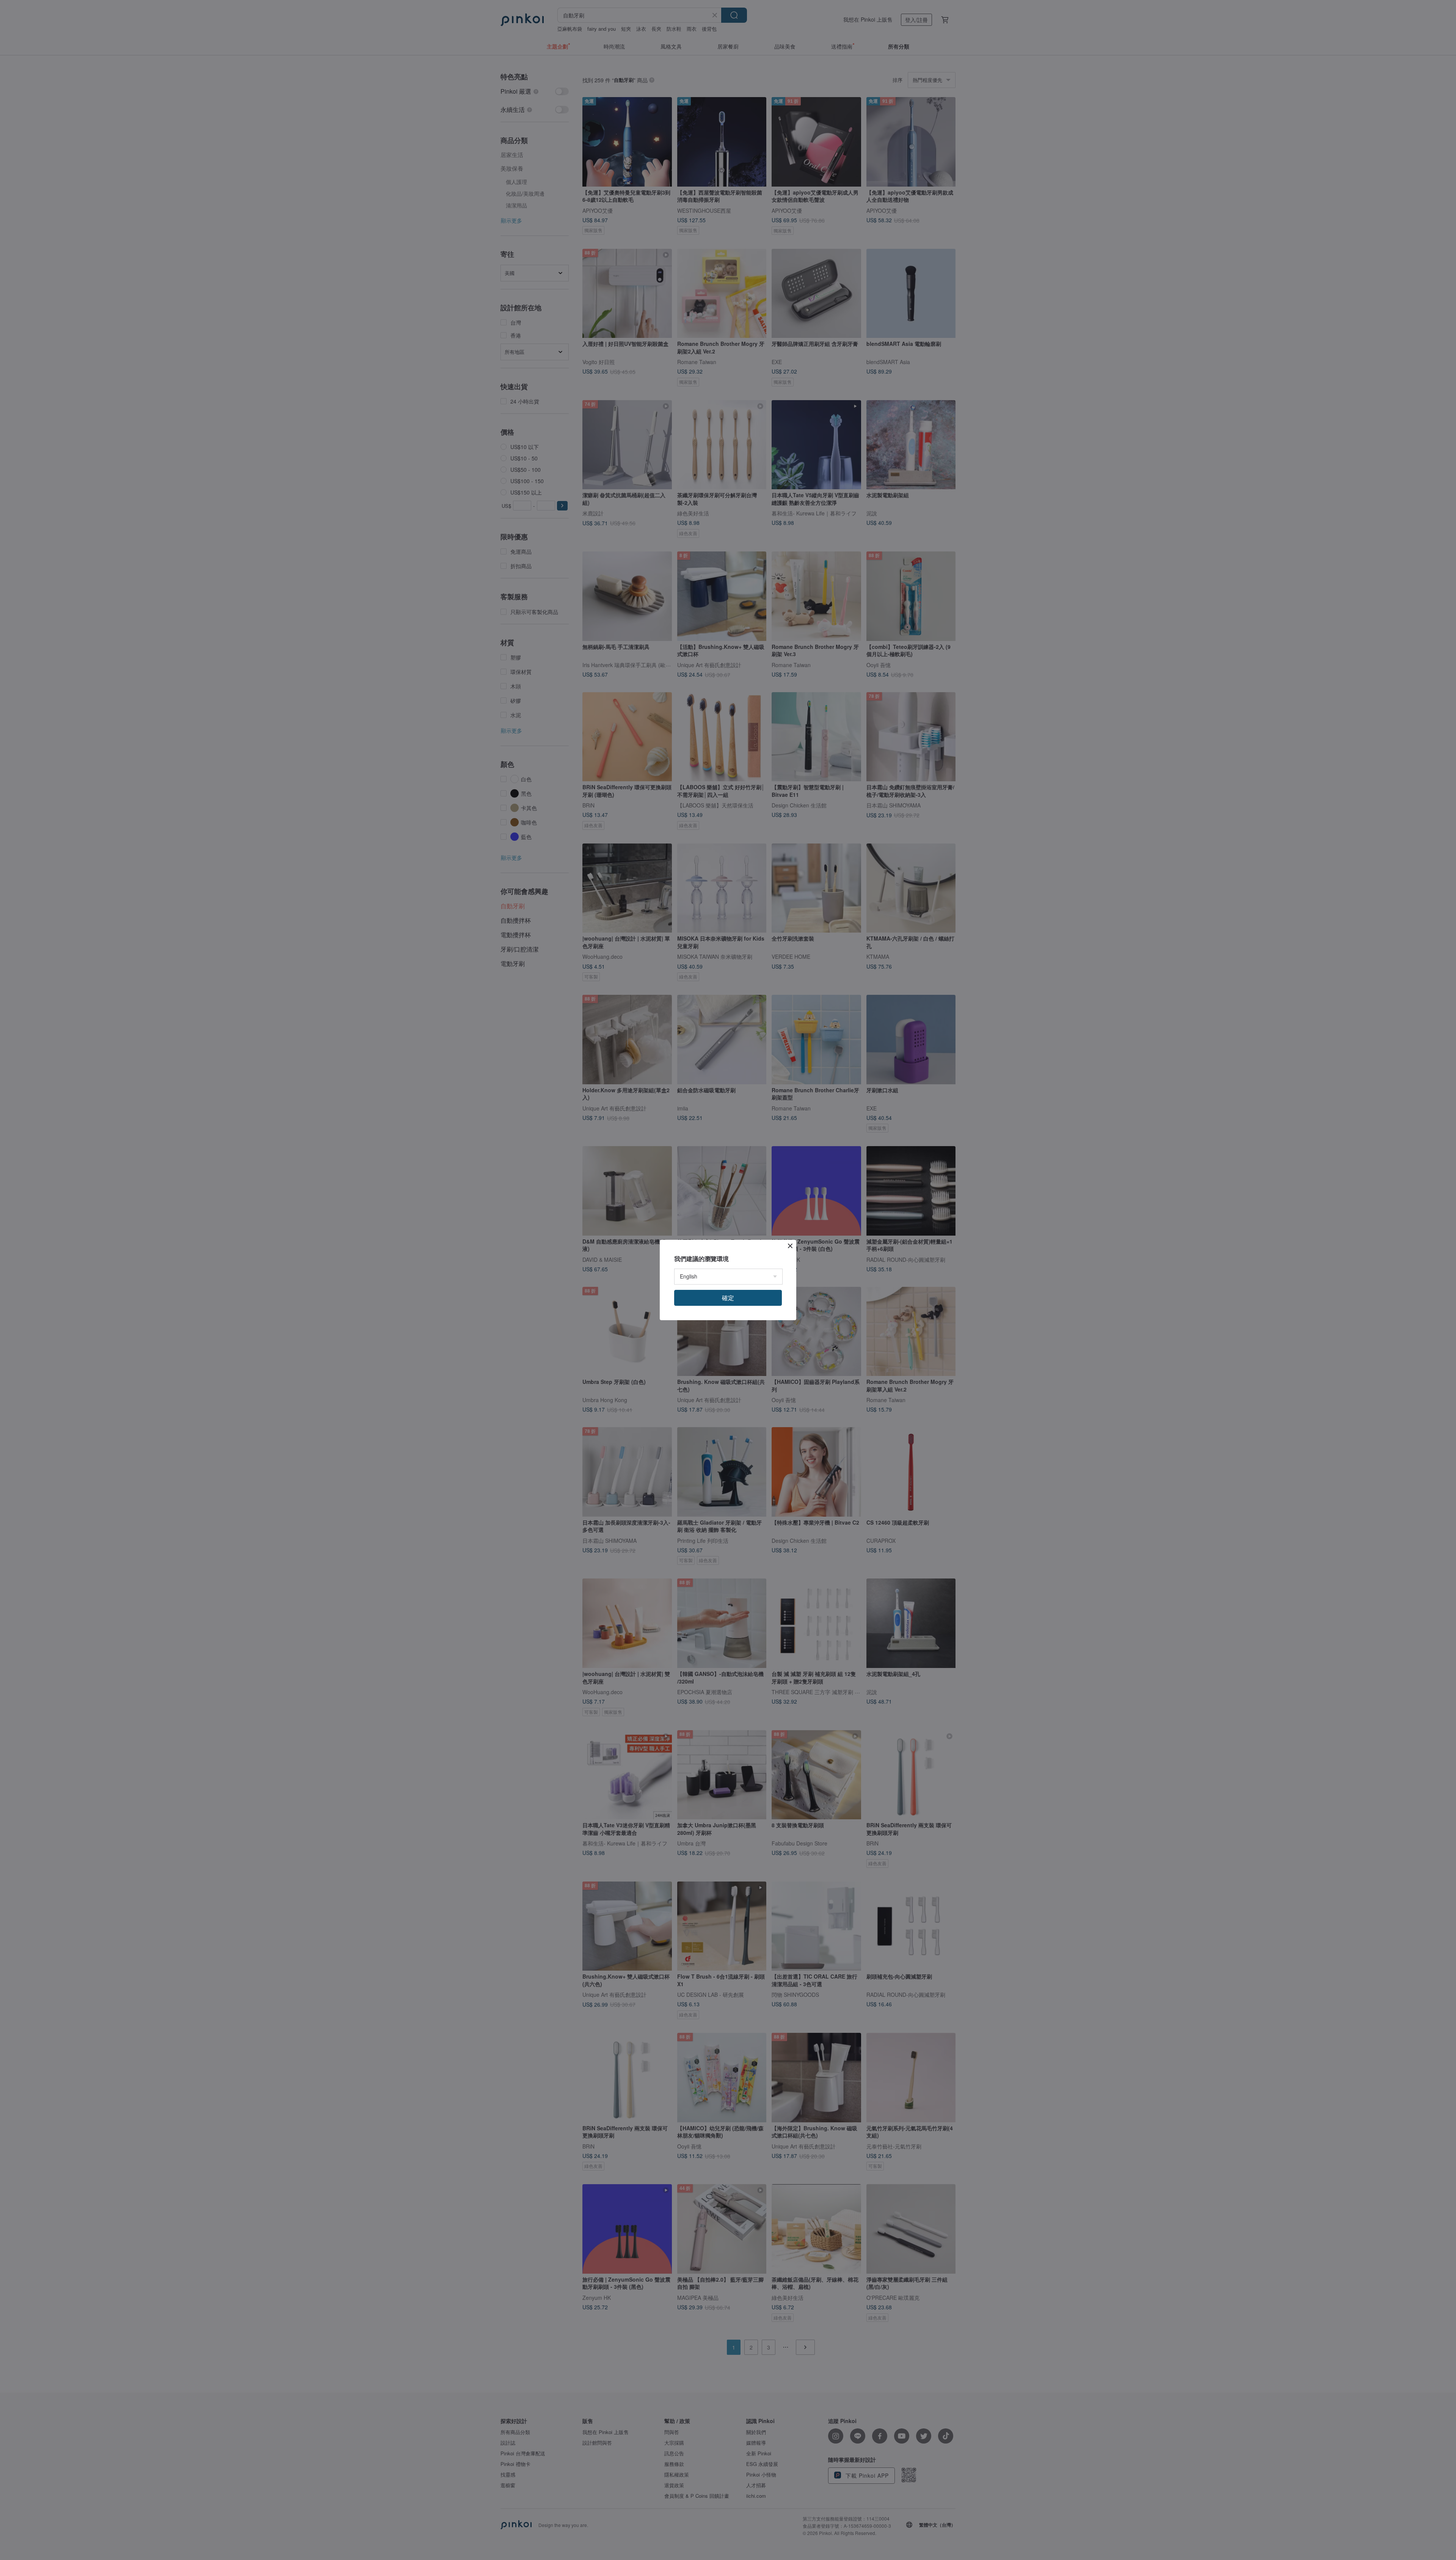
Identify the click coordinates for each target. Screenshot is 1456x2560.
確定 (728, 1298)
